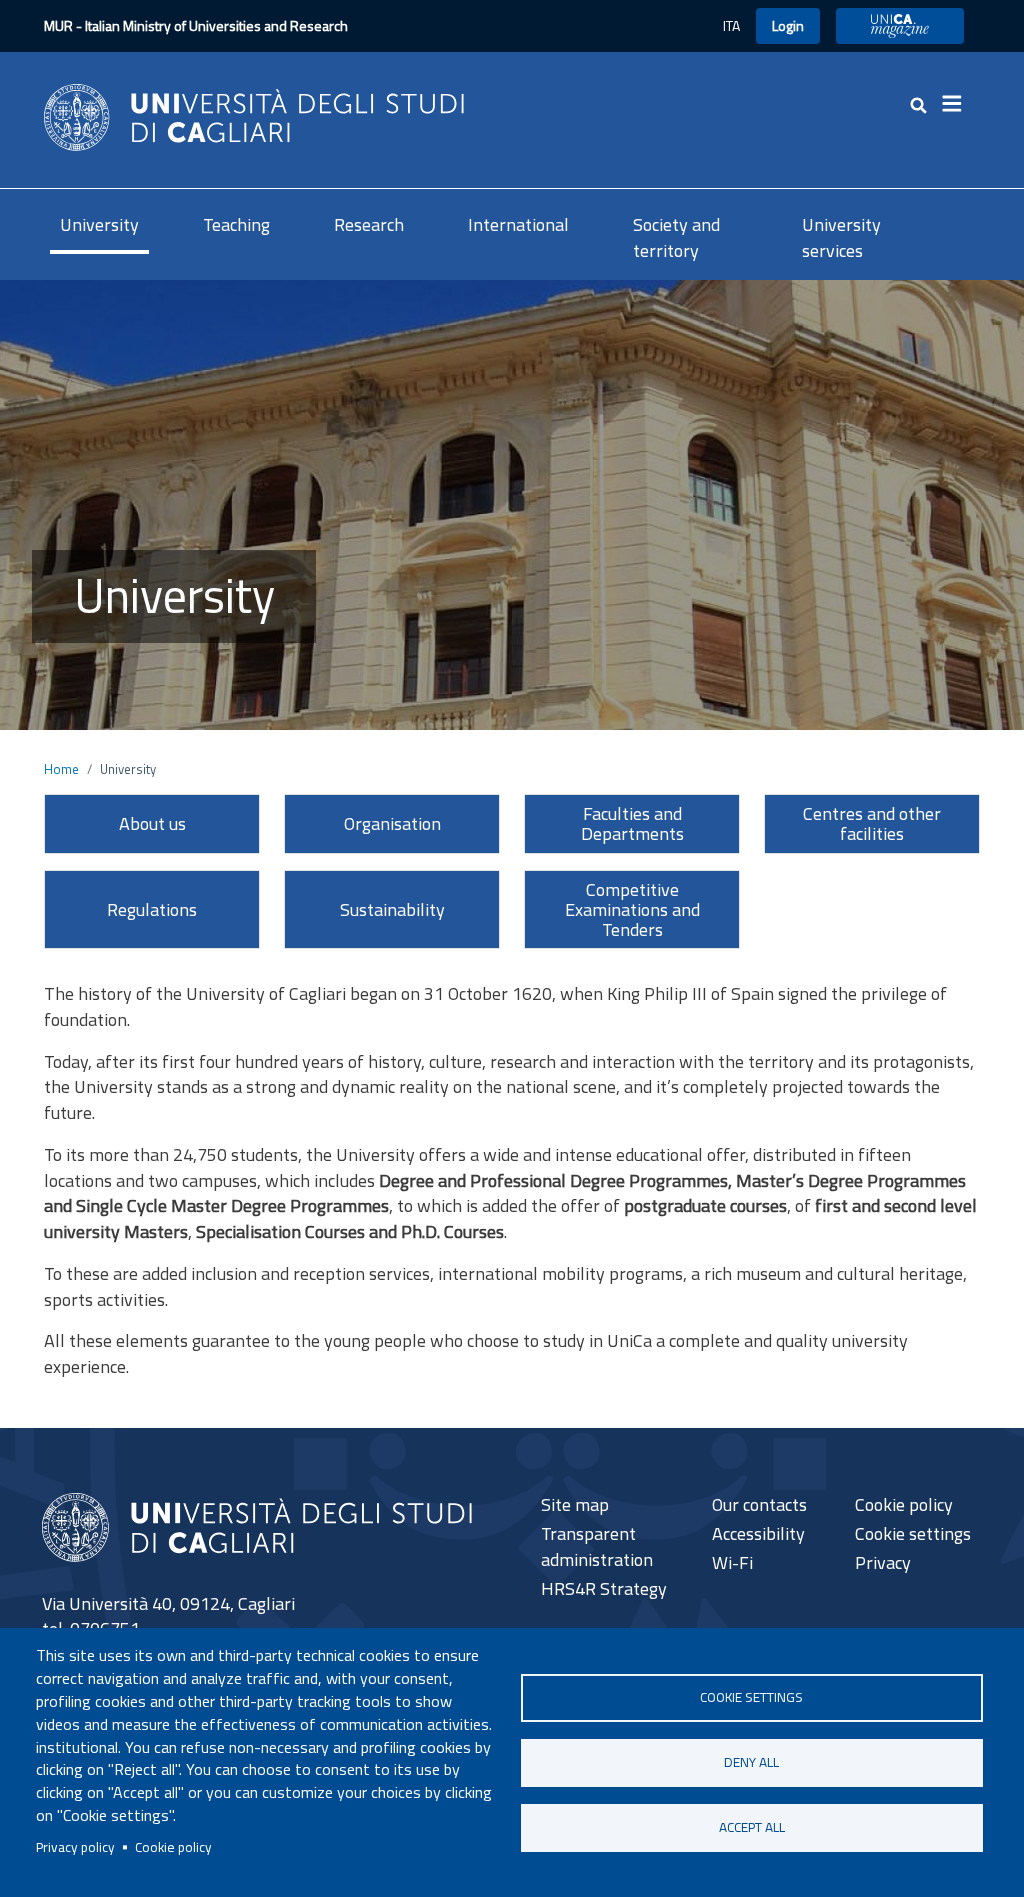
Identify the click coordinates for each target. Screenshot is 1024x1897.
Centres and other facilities (872, 823)
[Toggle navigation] (958, 104)
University (99, 224)
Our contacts (759, 1504)
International (518, 224)
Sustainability (392, 909)
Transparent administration (597, 1546)
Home (61, 769)
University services (841, 237)
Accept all (752, 1827)
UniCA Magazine (900, 25)
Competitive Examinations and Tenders (632, 909)
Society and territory (676, 237)
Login (788, 25)
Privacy (883, 1562)
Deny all (751, 1762)
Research (369, 224)
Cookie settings (751, 1697)
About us (152, 823)
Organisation (392, 823)
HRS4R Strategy (604, 1588)
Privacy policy (75, 1847)
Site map (575, 1504)
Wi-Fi (732, 1562)
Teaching (236, 224)
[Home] (254, 115)
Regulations (152, 909)
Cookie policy (173, 1847)
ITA (731, 25)
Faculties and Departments (632, 823)
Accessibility (758, 1533)
